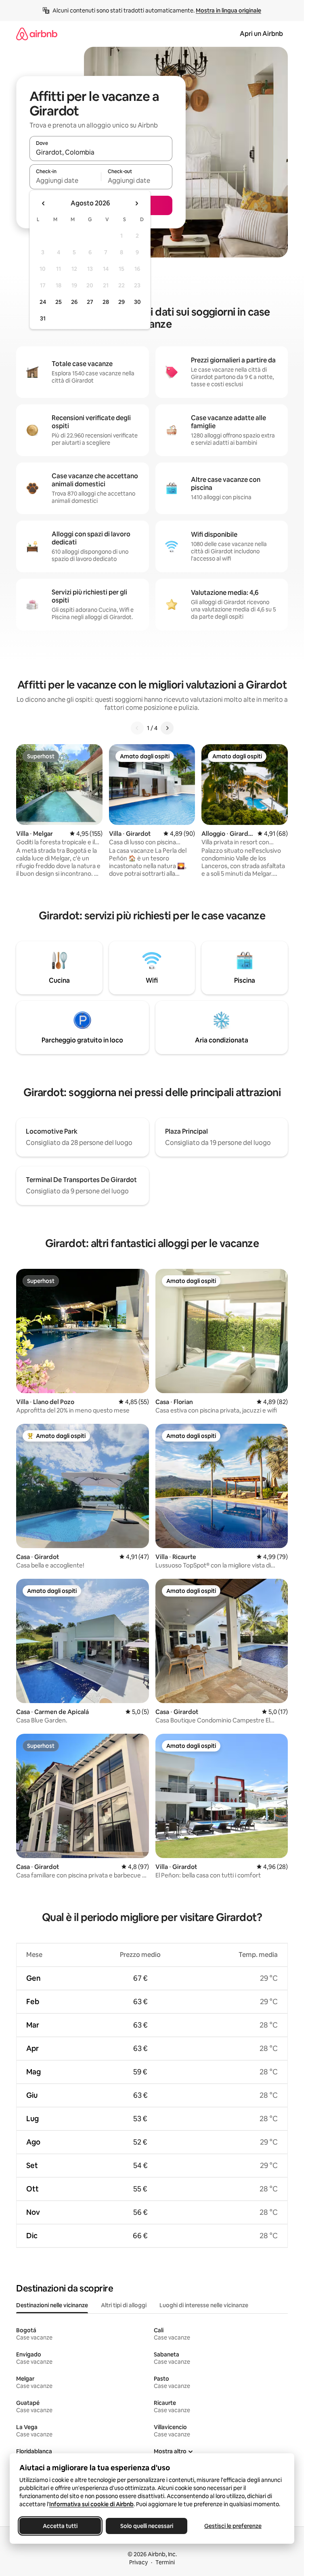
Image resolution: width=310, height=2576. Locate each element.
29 (121, 302)
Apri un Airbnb (261, 34)
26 (74, 302)
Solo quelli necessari (147, 2526)
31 (43, 318)
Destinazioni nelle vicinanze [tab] (52, 2305)
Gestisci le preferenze (233, 2526)
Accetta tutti (60, 2526)
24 (43, 302)
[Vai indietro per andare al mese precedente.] (44, 203)
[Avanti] (167, 728)
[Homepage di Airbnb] (37, 34)
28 (106, 302)
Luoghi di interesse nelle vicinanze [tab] (204, 2305)
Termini (165, 2562)
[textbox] (65, 180)
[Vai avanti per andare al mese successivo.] (136, 203)
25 (59, 302)
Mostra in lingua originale (228, 10)
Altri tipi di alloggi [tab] (124, 2305)
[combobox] (101, 152)
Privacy (138, 2562)
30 (137, 302)
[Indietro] (137, 728)
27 (90, 302)
